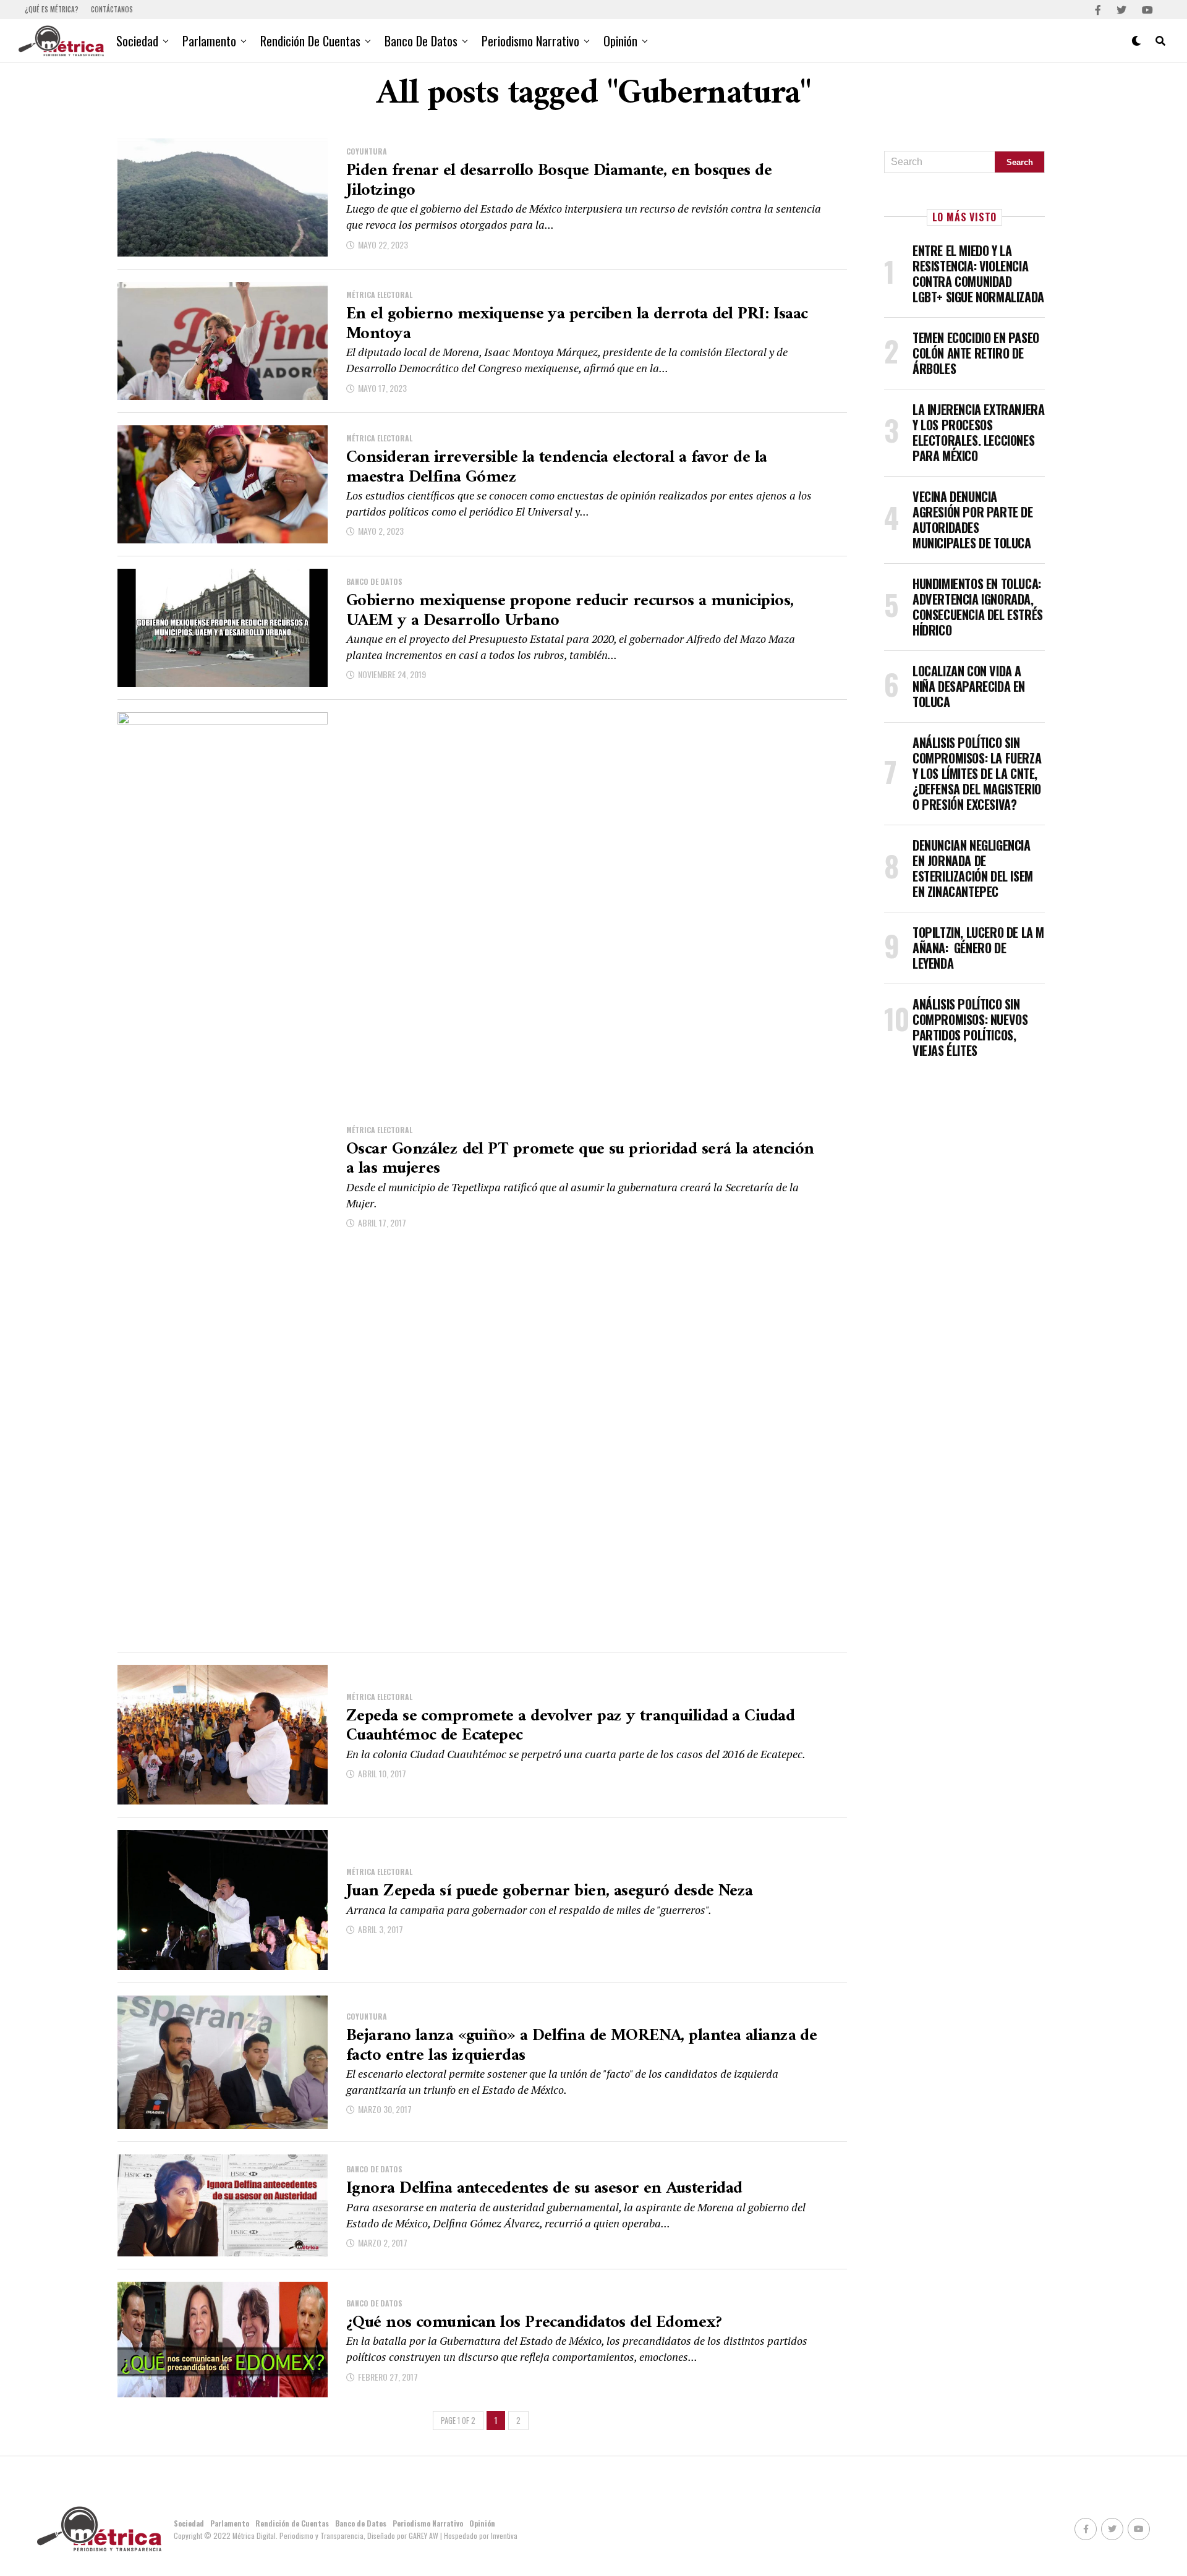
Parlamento (209, 41)
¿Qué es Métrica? (52, 9)
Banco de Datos (421, 41)
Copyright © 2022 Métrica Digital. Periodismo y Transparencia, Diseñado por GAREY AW (307, 2536)
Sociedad (137, 41)
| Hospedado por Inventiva (479, 2536)
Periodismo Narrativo (530, 41)
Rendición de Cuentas (310, 41)
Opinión (620, 41)
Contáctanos (112, 9)
